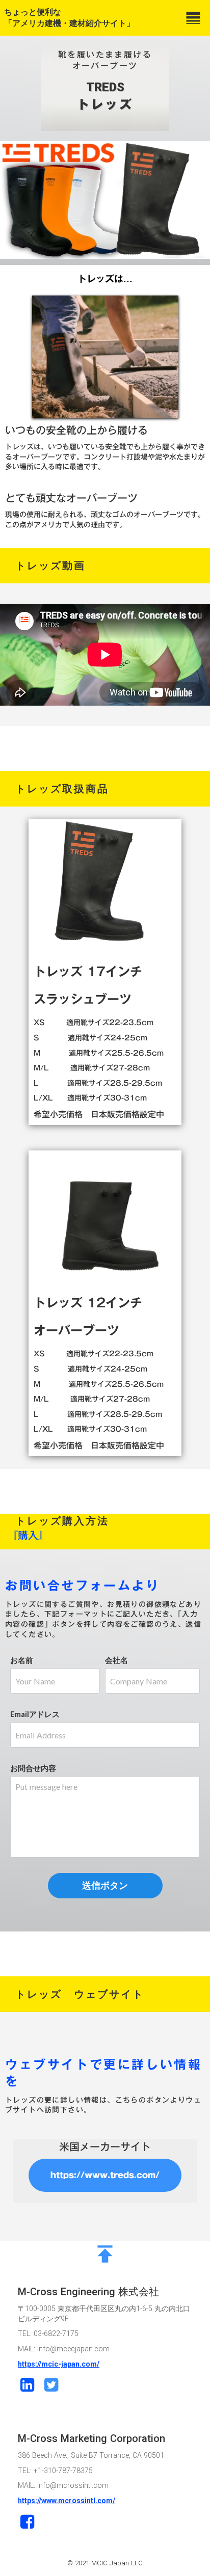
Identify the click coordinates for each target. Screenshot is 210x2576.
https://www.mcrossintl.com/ (67, 2501)
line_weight (193, 18)
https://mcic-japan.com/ (59, 2364)
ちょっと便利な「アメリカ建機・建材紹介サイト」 (69, 18)
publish (105, 2254)
